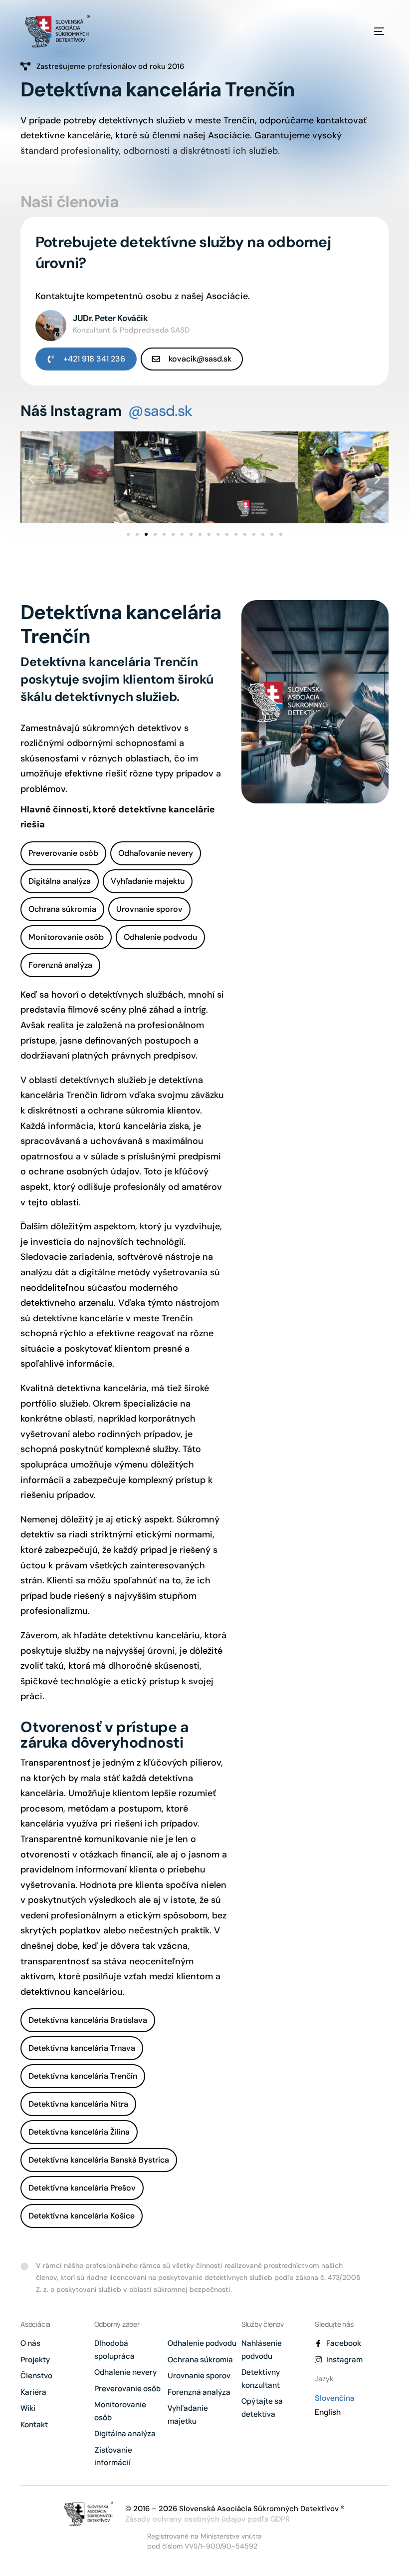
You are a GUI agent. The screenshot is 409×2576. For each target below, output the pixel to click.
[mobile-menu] (368, 31)
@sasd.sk (160, 411)
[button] (32, 480)
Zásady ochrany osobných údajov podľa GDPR (207, 2519)
